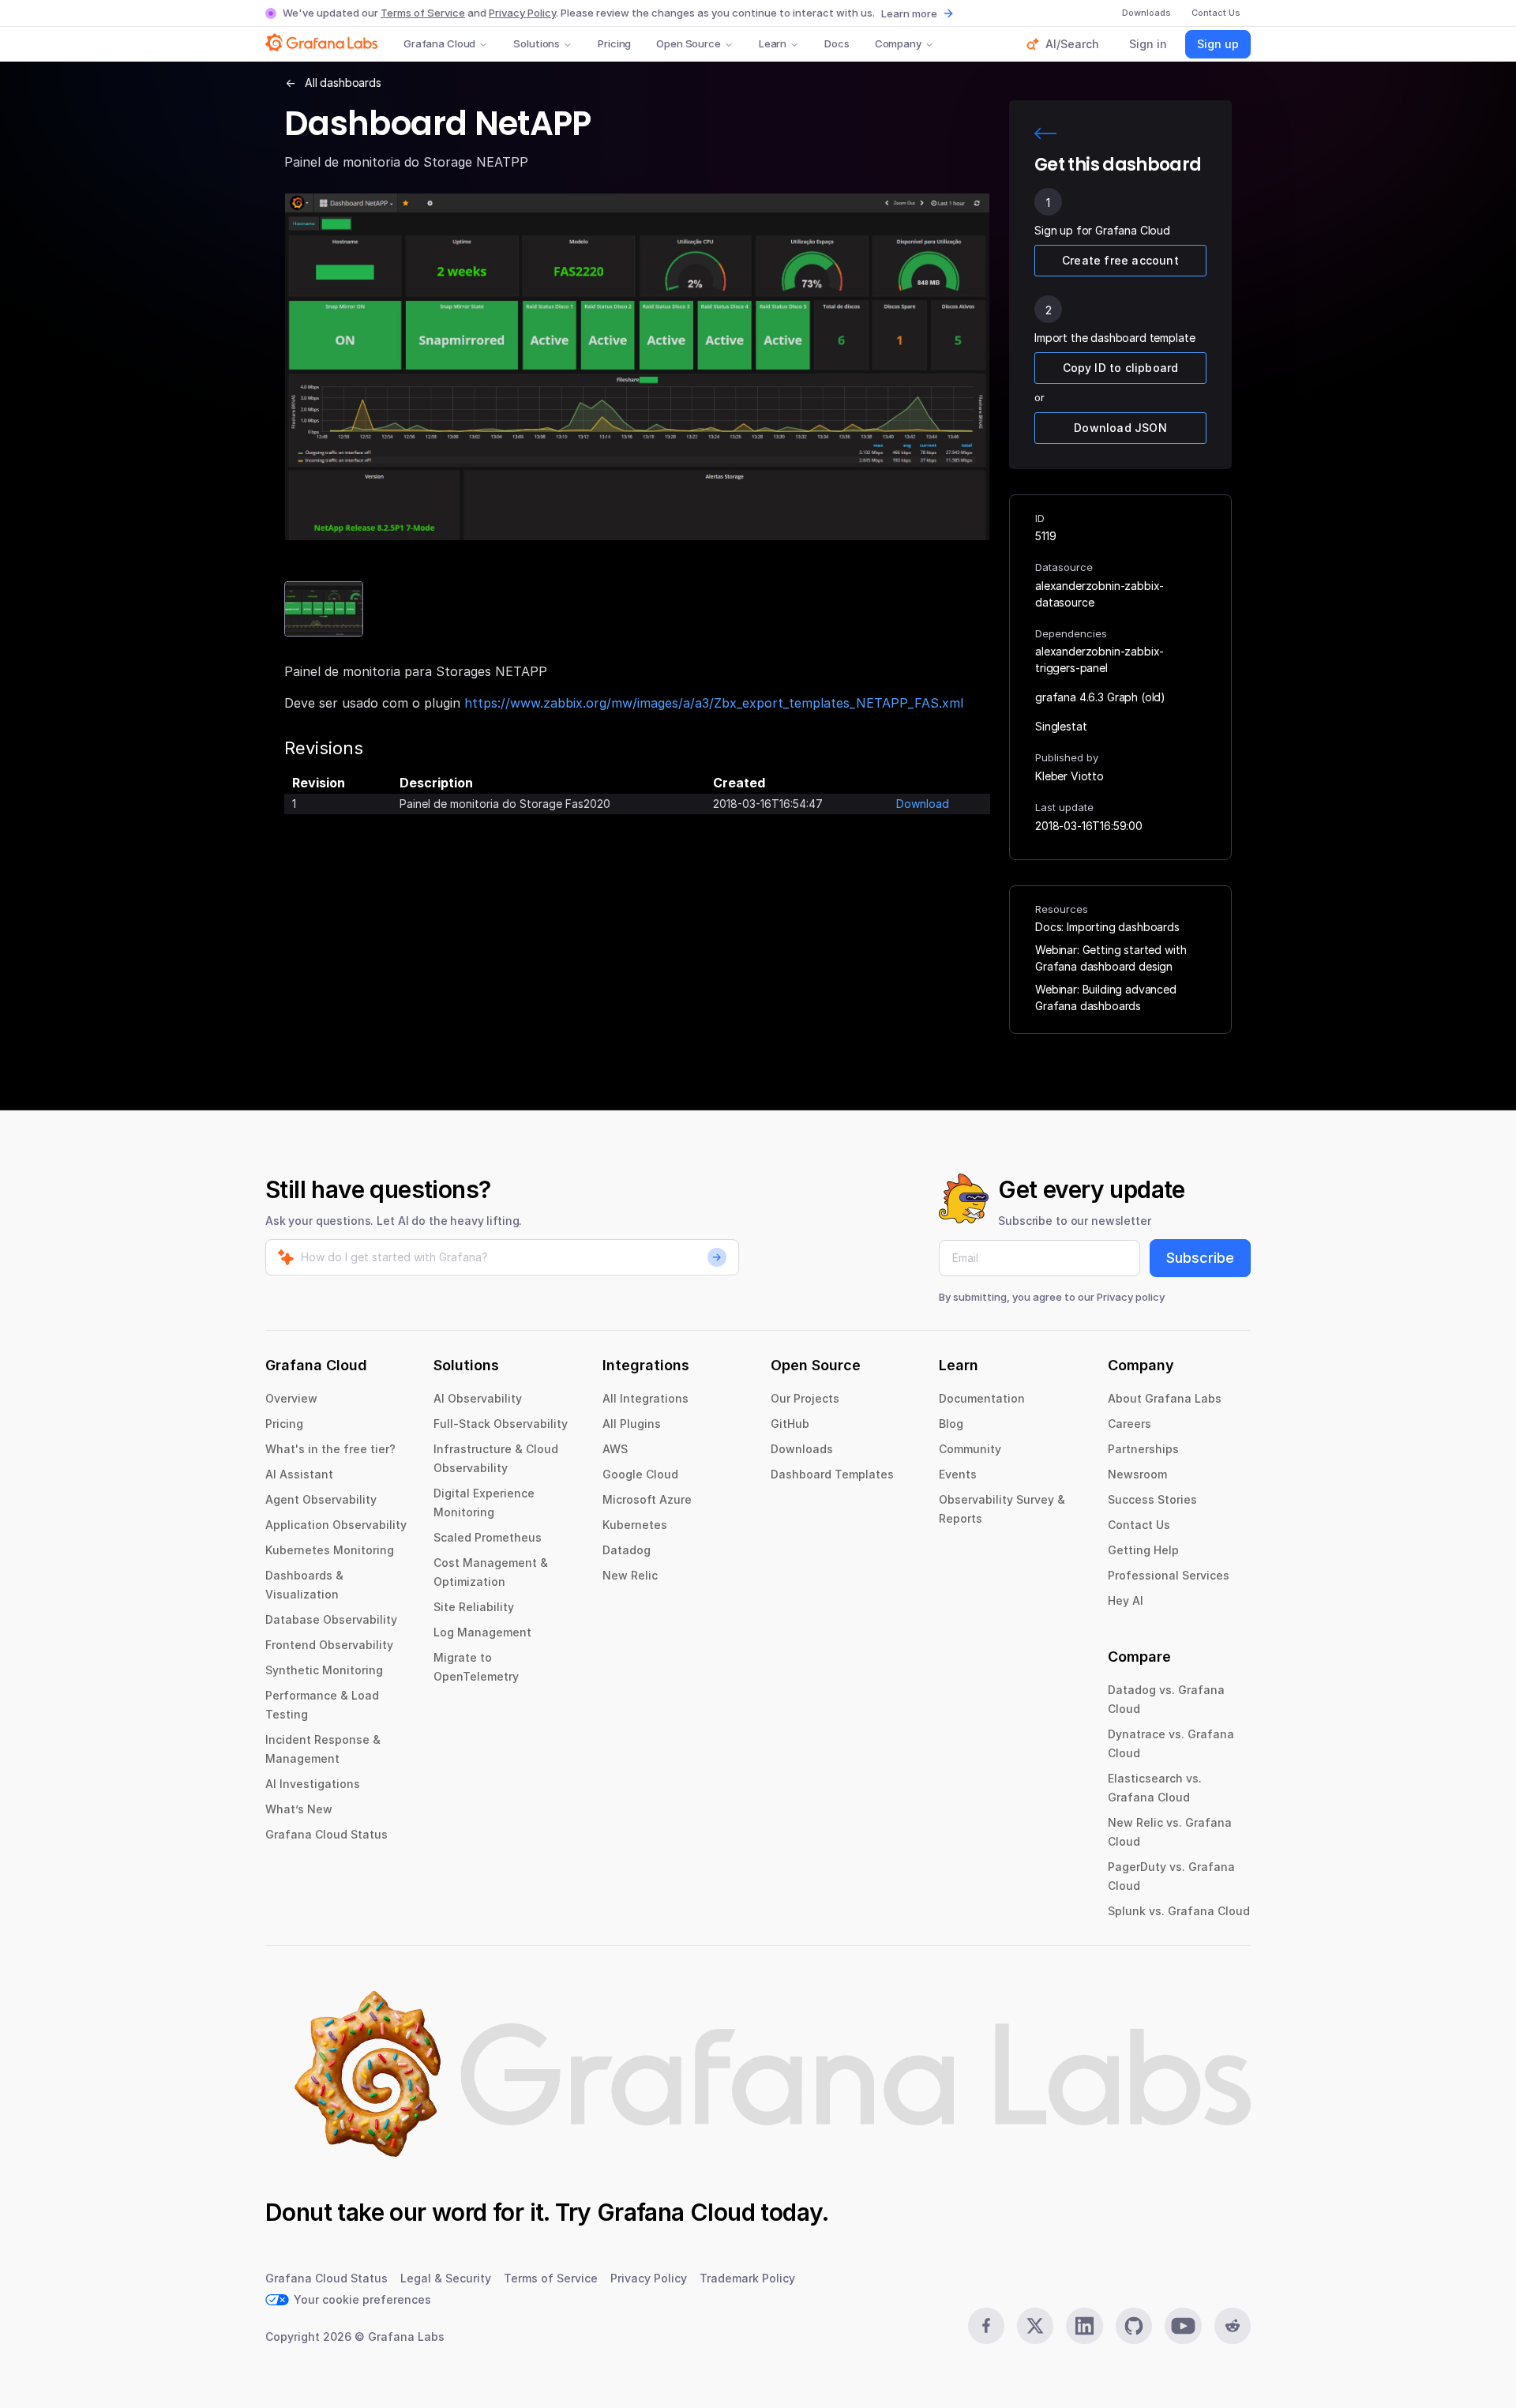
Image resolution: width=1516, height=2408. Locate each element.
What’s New (299, 1809)
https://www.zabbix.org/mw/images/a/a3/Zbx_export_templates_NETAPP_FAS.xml (714, 703)
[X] (1035, 2326)
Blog (951, 1424)
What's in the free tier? (330, 1449)
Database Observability (331, 1619)
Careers (1129, 1424)
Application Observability (336, 1525)
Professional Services (1169, 1575)
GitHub (790, 1424)
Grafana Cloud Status (326, 1834)
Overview (291, 1398)
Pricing (614, 43)
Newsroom (1137, 1474)
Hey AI (1126, 1600)
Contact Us (1139, 1525)
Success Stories (1152, 1499)
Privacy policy (1131, 1297)
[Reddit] (1233, 2326)
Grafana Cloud (439, 43)
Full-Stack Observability (501, 1424)
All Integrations (645, 1398)
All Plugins (632, 1424)
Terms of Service (423, 13)
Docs (837, 43)
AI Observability (478, 1398)
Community (970, 1449)
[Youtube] (1183, 2326)
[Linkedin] (1084, 2326)
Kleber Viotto (1069, 776)
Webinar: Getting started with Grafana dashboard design (1111, 958)
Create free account (1120, 260)
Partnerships (1143, 1449)
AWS (615, 1449)
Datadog (627, 1550)
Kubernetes (635, 1525)
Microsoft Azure (647, 1499)
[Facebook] (986, 2326)
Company (898, 43)
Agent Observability (321, 1499)
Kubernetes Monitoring (330, 1550)
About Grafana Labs (1165, 1398)
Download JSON (1120, 428)
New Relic (630, 1575)
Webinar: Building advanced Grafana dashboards (1106, 997)
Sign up (1218, 44)
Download (923, 804)
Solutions (537, 43)
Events (958, 1474)
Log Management (482, 1632)
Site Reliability (474, 1607)
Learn (773, 43)
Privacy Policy (522, 13)
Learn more (909, 13)
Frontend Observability (329, 1645)
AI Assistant (299, 1474)
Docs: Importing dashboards (1107, 927)
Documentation (982, 1398)
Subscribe (1200, 1258)
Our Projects (805, 1398)
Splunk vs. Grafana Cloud (1179, 1911)
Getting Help (1143, 1550)
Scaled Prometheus (488, 1537)
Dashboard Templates (832, 1474)
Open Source (689, 43)
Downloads (802, 1449)
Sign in (1148, 44)
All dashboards (343, 83)
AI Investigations (313, 1784)
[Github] (1134, 2326)
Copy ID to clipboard (1121, 368)
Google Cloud (640, 1474)
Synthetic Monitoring (324, 1670)
